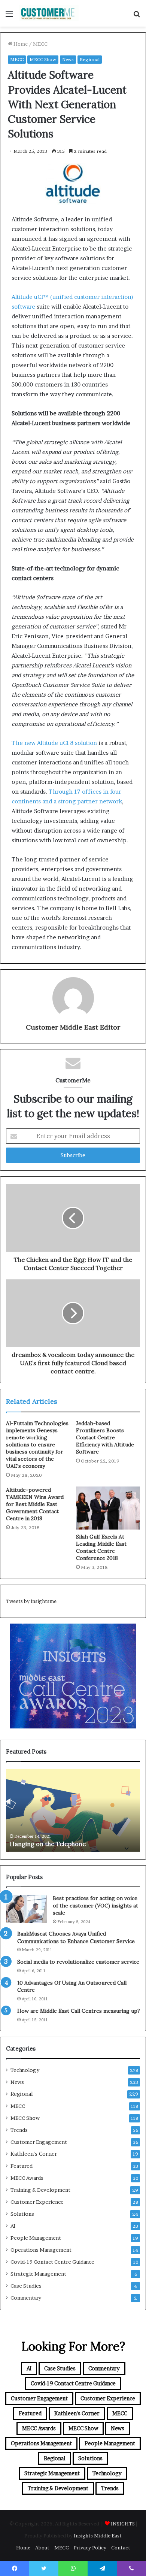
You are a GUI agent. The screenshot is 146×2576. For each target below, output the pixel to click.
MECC (40, 44)
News (68, 59)
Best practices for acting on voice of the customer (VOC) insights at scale (95, 1905)
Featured (22, 2166)
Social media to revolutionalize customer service (78, 1962)
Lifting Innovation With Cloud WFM (61, 1844)
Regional (90, 59)
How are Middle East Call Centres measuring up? (79, 2011)
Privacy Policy (90, 2548)
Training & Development (40, 2190)
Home (20, 44)
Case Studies (26, 2286)
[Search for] (137, 16)
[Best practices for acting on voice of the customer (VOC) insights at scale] (27, 1909)
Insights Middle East (98, 2536)
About (42, 2548)
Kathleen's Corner (34, 2154)
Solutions (22, 2214)
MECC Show (43, 59)
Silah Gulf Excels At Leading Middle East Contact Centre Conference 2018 (101, 1547)
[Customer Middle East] (49, 13)
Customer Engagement (39, 2142)
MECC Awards (27, 2178)
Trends (19, 2130)
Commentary (26, 2298)
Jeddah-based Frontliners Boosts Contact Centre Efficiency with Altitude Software (105, 1437)
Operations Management (41, 2250)
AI (13, 2226)
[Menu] (9, 16)
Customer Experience (37, 2202)
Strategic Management (38, 2274)
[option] (73, 1810)
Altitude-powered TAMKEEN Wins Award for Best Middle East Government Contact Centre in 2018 (35, 1504)
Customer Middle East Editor (73, 1027)
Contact (121, 2548)
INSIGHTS (123, 2524)
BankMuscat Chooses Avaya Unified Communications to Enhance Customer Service (76, 1937)
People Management (36, 2238)
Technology (25, 2070)
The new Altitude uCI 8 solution (54, 743)
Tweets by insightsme (31, 1601)
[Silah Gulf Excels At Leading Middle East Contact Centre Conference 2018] (108, 1508)
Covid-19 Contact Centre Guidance (52, 2262)
